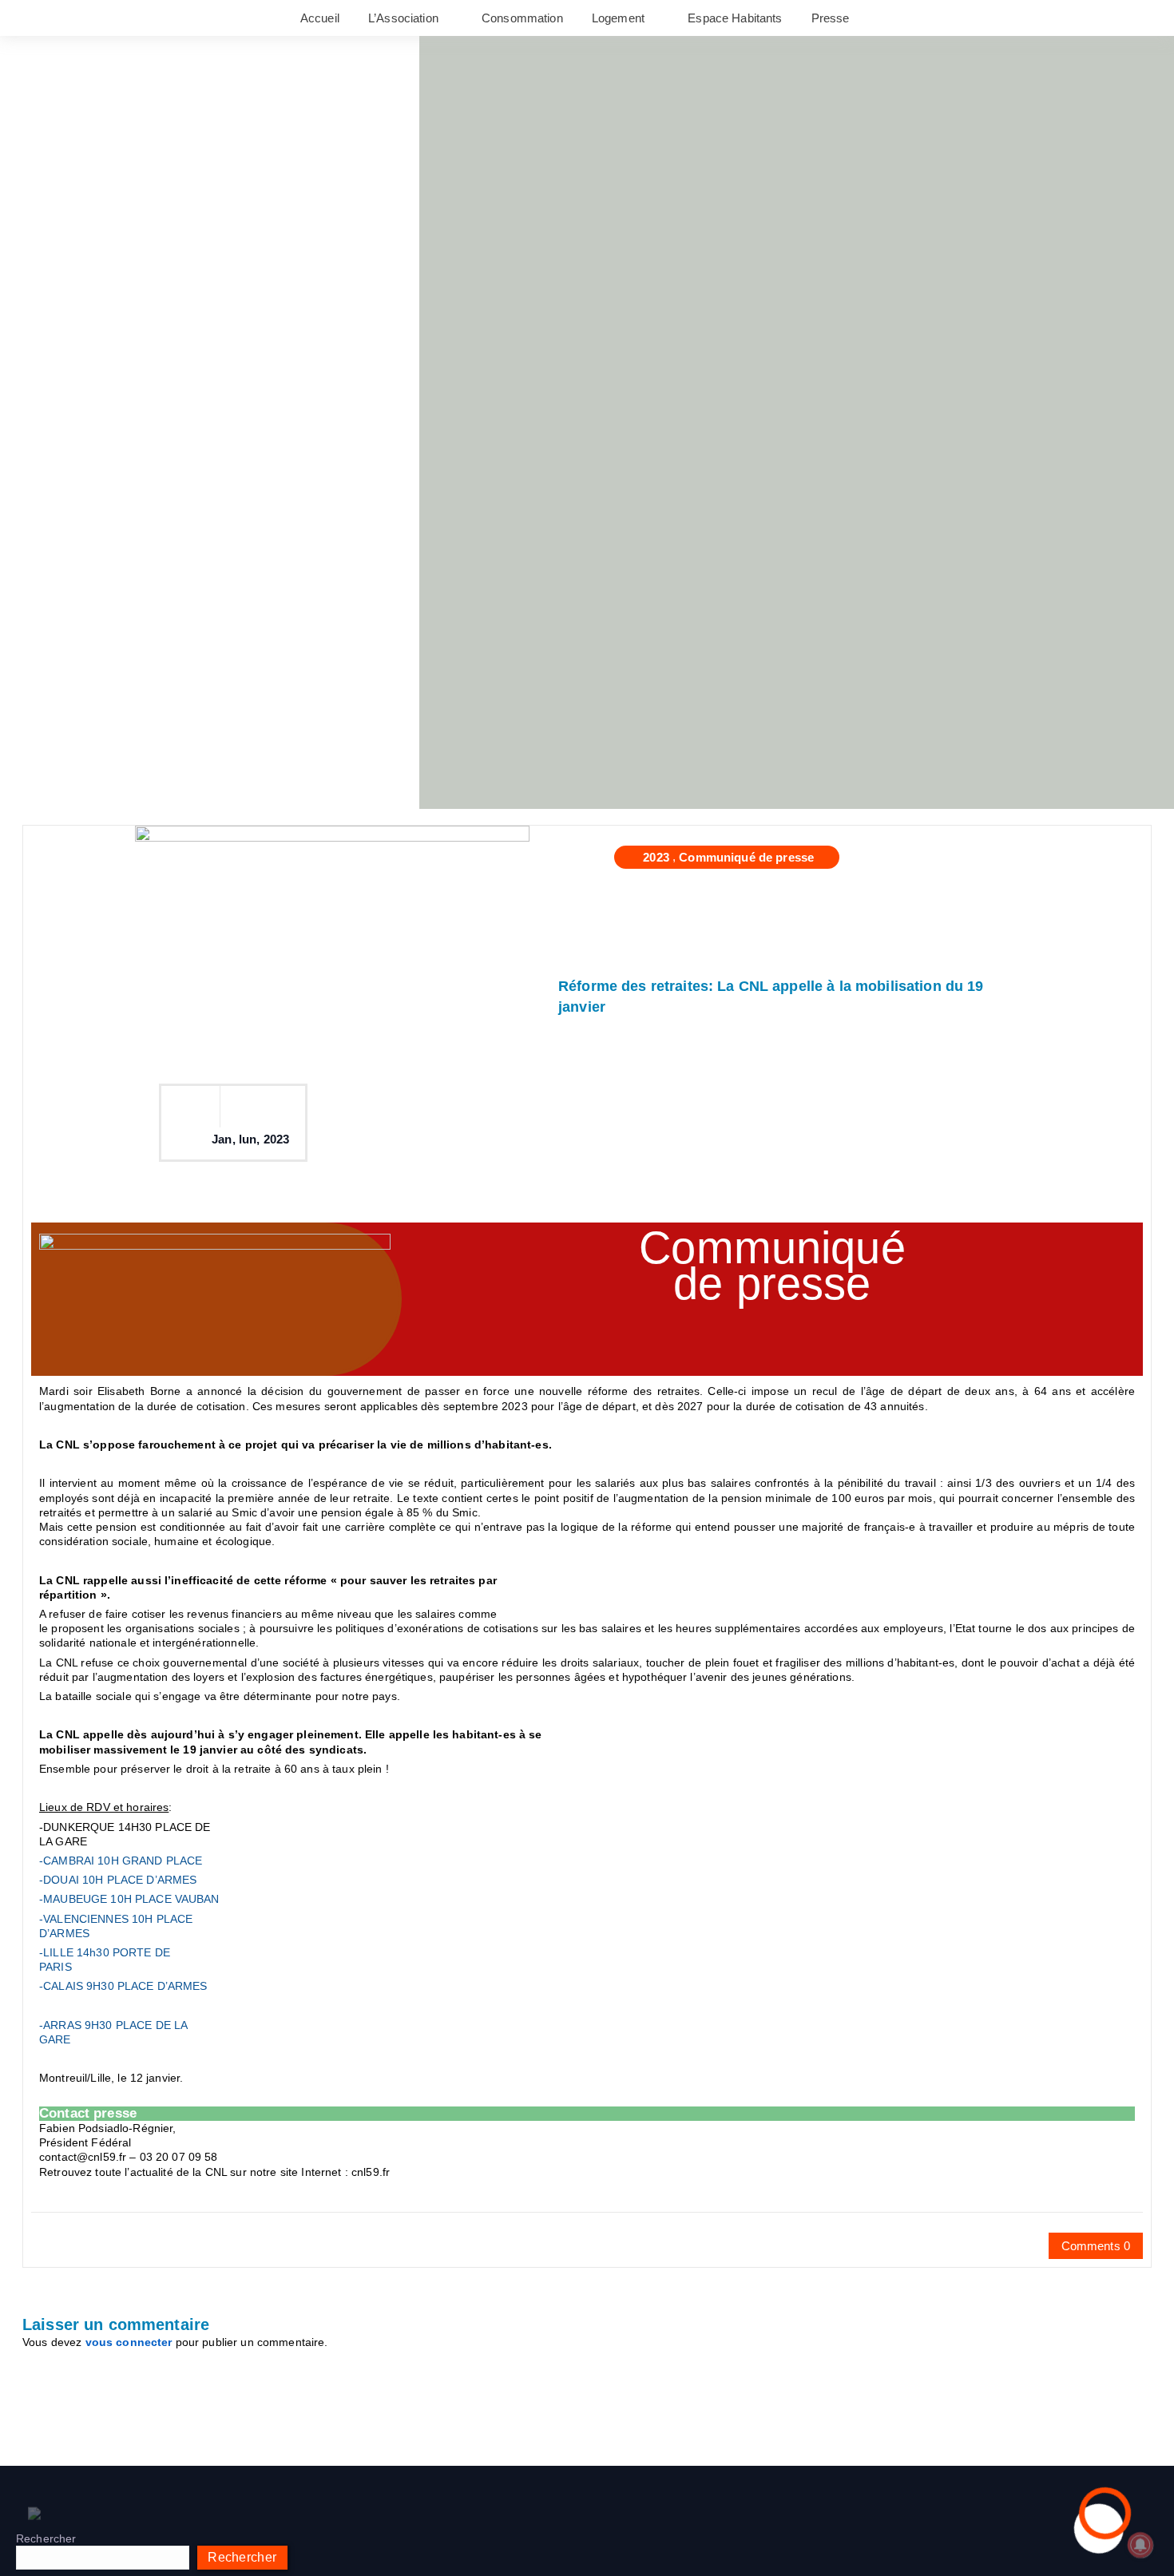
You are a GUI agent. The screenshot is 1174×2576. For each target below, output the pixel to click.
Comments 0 (1096, 2246)
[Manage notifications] (1140, 2545)
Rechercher (46, 2538)
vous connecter (129, 2342)
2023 (656, 857)
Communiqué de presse (746, 857)
